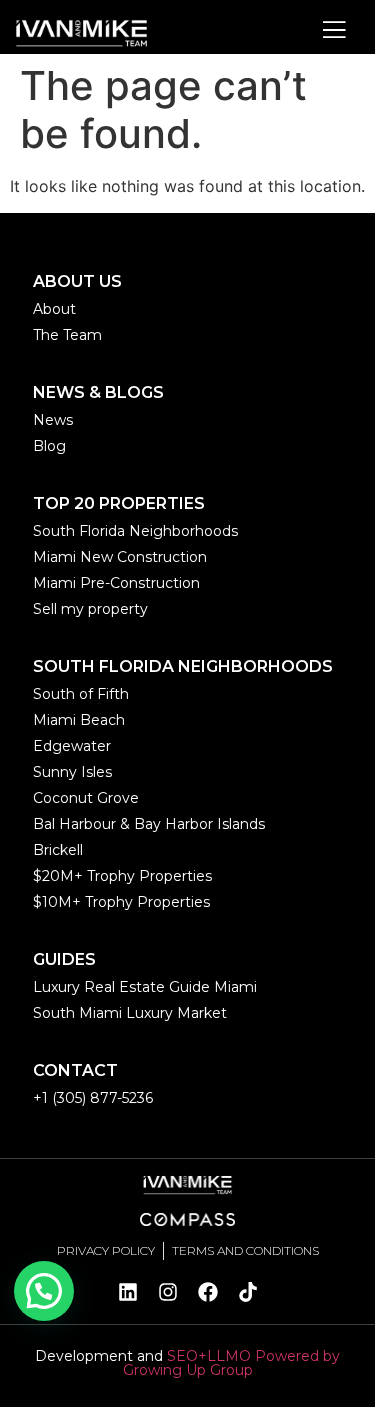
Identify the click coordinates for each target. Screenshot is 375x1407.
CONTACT (75, 1070)
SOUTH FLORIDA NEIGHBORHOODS (183, 666)
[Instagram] (168, 1292)
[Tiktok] (248, 1292)
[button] (44, 1291)
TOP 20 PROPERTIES (119, 503)
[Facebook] (208, 1292)
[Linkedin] (128, 1292)
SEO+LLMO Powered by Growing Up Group (232, 1363)
